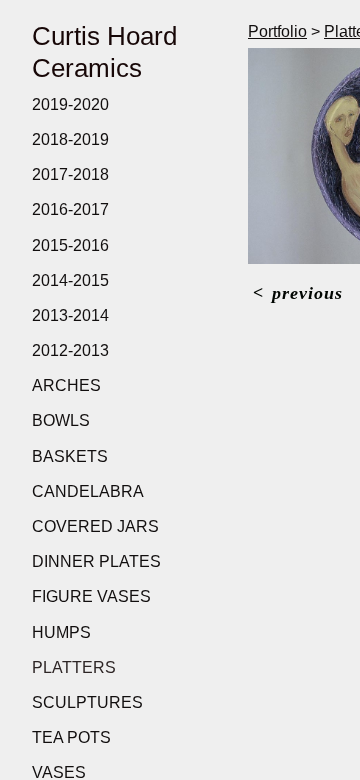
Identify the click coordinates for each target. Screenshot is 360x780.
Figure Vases (91, 596)
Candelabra (88, 491)
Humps (61, 632)
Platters (74, 667)
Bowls (61, 420)
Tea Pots (71, 737)
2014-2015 (70, 280)
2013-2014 (70, 315)
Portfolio (277, 31)
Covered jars (95, 526)
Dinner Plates (96, 561)
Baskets (70, 456)
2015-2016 (70, 245)
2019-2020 (70, 104)
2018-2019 (70, 139)
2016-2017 (70, 209)
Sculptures (87, 702)
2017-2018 (70, 174)
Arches (66, 385)
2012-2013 (70, 350)
